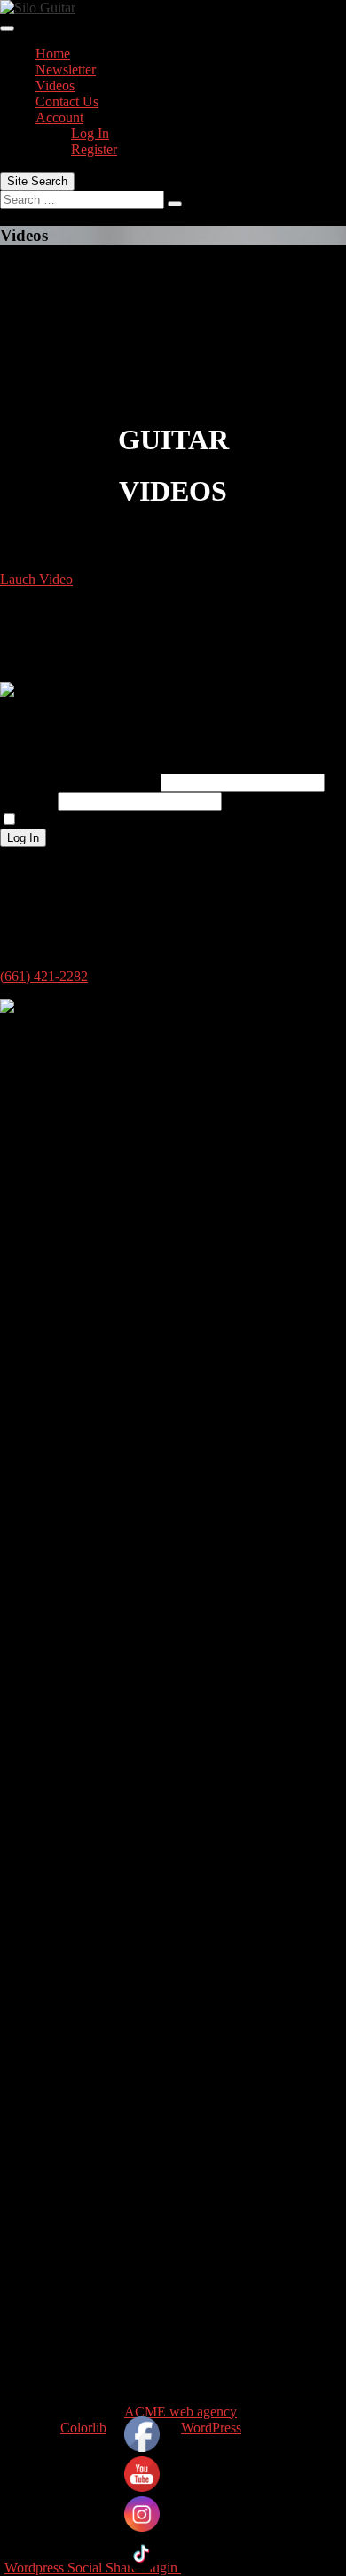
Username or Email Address (79, 782)
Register (94, 149)
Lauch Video (36, 579)
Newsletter (66, 70)
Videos (55, 86)
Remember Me (63, 820)
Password (27, 801)
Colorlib (83, 2428)
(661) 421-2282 (44, 976)
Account (59, 117)
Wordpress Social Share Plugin (93, 2568)
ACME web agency (181, 2412)
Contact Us (67, 101)
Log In (90, 133)
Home (53, 54)
